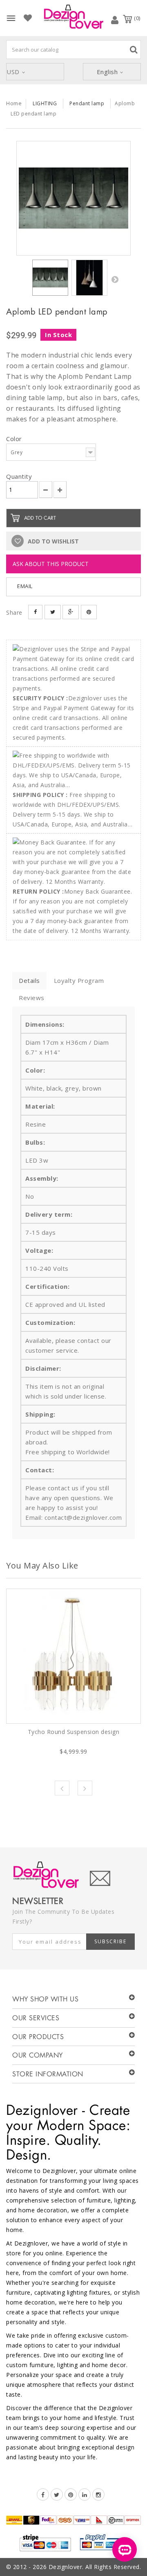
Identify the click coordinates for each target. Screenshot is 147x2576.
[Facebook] (43, 2495)
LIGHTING (45, 103)
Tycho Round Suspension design (74, 1732)
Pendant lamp (87, 103)
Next (115, 279)
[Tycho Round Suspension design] (73, 1656)
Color (15, 439)
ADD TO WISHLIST (52, 541)
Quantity (19, 476)
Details (29, 980)
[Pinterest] (71, 2495)
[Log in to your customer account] (115, 20)
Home (14, 103)
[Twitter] (57, 2495)
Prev (62, 1788)
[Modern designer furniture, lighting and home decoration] (73, 17)
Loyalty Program (79, 980)
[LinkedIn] (85, 2495)
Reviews (32, 998)
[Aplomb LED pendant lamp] (73, 198)
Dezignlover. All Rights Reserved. (95, 2567)
